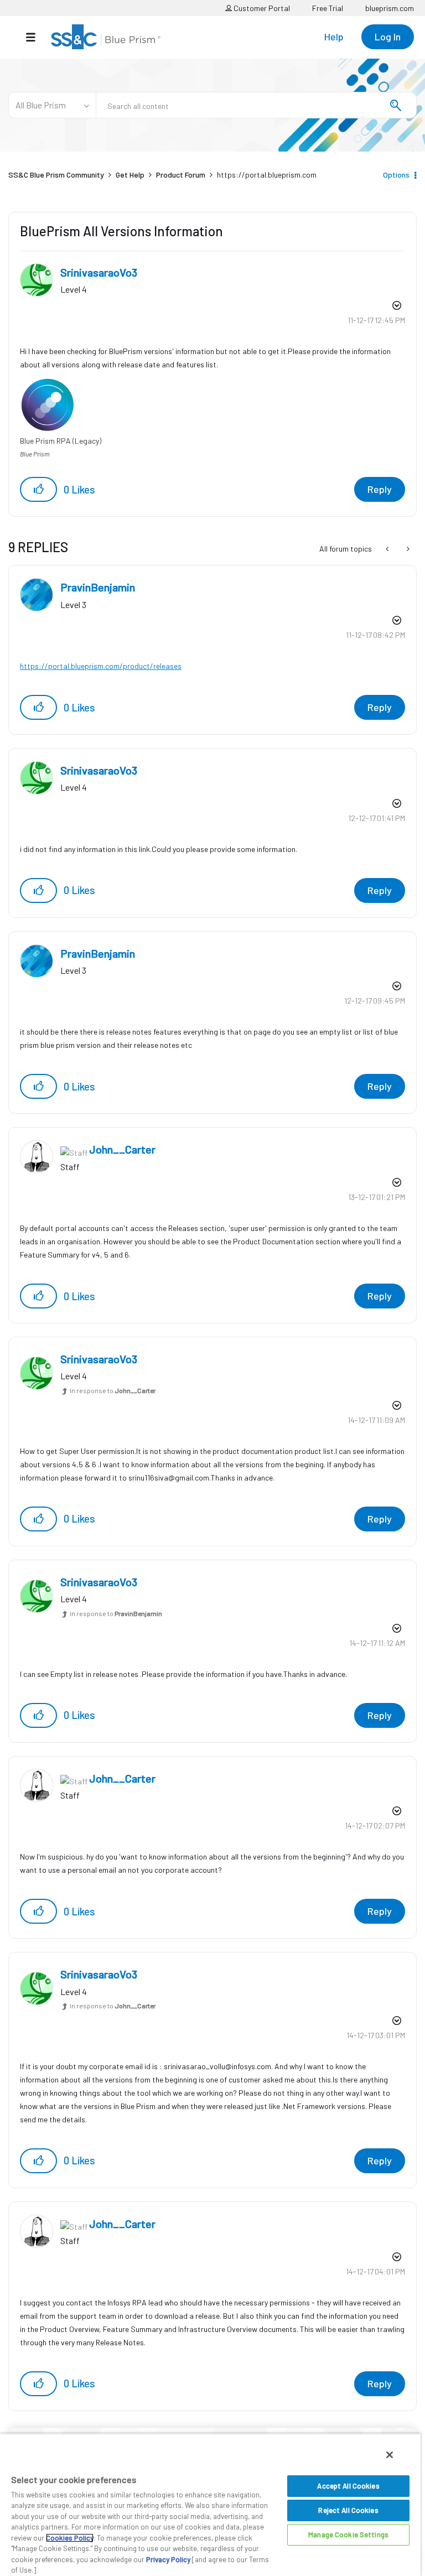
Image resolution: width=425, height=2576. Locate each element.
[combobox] (256, 105)
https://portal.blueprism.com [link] (267, 175)
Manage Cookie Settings (348, 2535)
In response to (113, 1390)
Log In (388, 37)
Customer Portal (261, 8)
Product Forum (181, 175)
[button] (38, 489)
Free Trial (328, 8)
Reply (380, 489)
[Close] (390, 2455)
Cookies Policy (70, 2538)
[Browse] (36, 37)
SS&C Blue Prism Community (56, 175)
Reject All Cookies (348, 2510)
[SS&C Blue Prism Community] (106, 37)
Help (334, 37)
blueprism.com (390, 8)
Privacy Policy (168, 2559)
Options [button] (396, 175)
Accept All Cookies (348, 2486)
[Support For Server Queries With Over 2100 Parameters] (388, 549)
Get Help (130, 175)
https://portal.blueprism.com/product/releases (101, 666)
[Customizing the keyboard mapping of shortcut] (407, 549)
